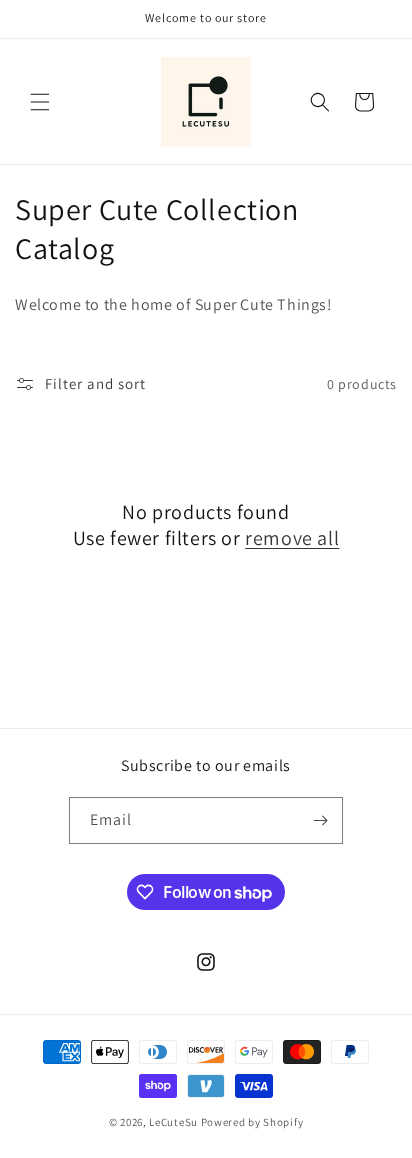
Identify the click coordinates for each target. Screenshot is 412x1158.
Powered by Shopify (252, 1122)
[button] (40, 102)
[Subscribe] (320, 820)
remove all (292, 538)
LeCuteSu (173, 1122)
